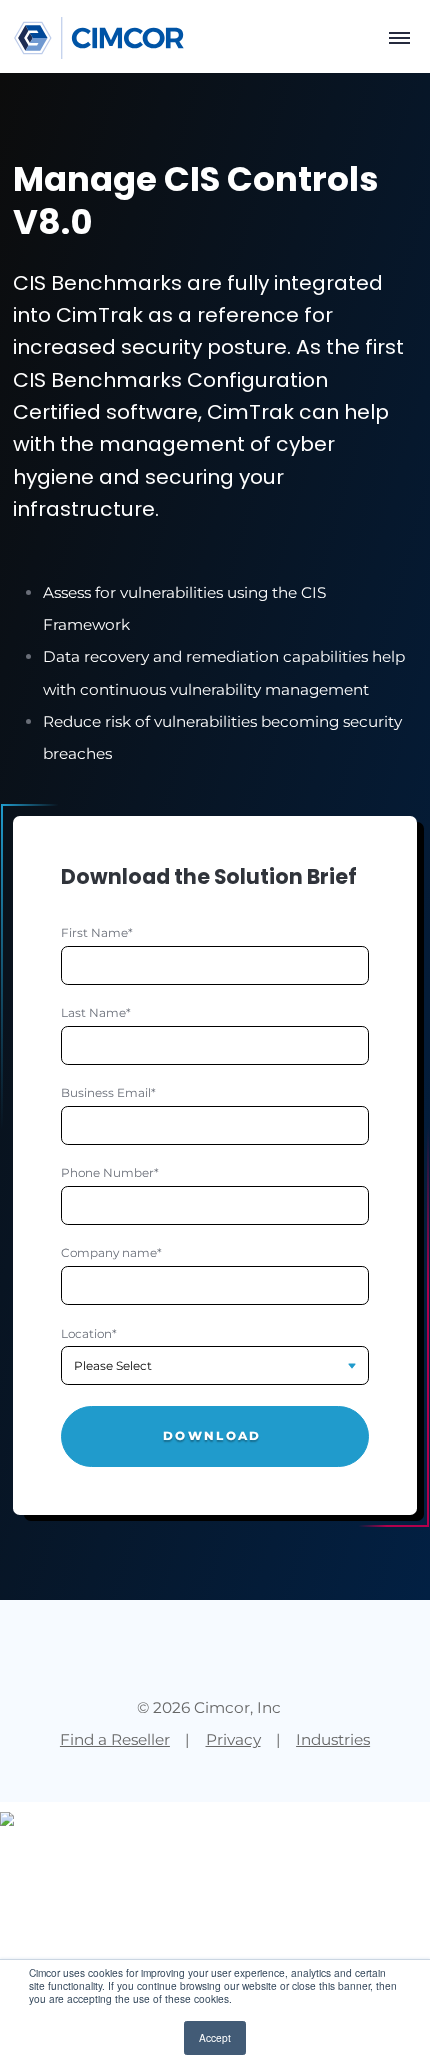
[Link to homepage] (99, 38)
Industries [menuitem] (333, 1739)
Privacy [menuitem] (233, 1739)
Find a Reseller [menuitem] (115, 1739)
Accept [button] (215, 2037)
